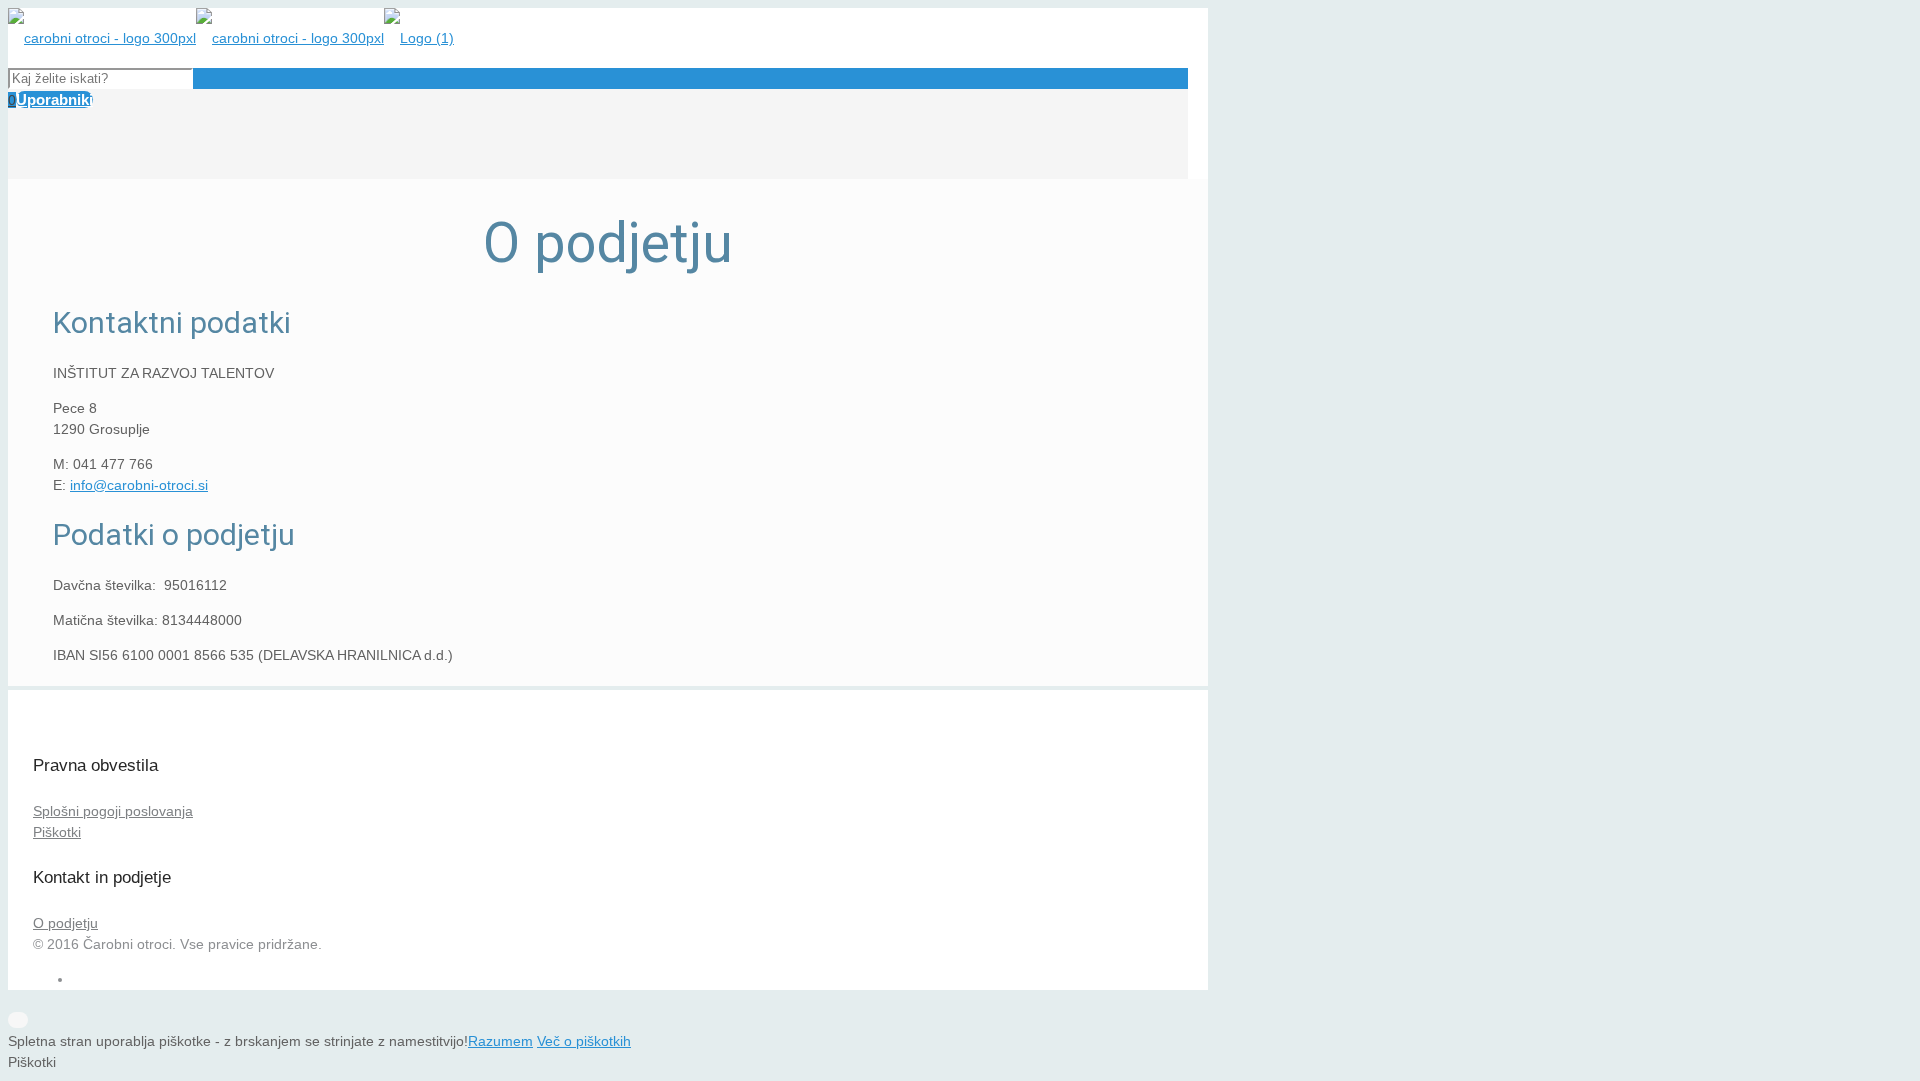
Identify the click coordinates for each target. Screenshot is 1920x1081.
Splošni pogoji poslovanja (113, 811)
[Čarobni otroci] (231, 38)
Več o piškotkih (584, 1041)
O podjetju (65, 923)
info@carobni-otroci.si (139, 485)
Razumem (500, 1041)
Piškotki (57, 832)
